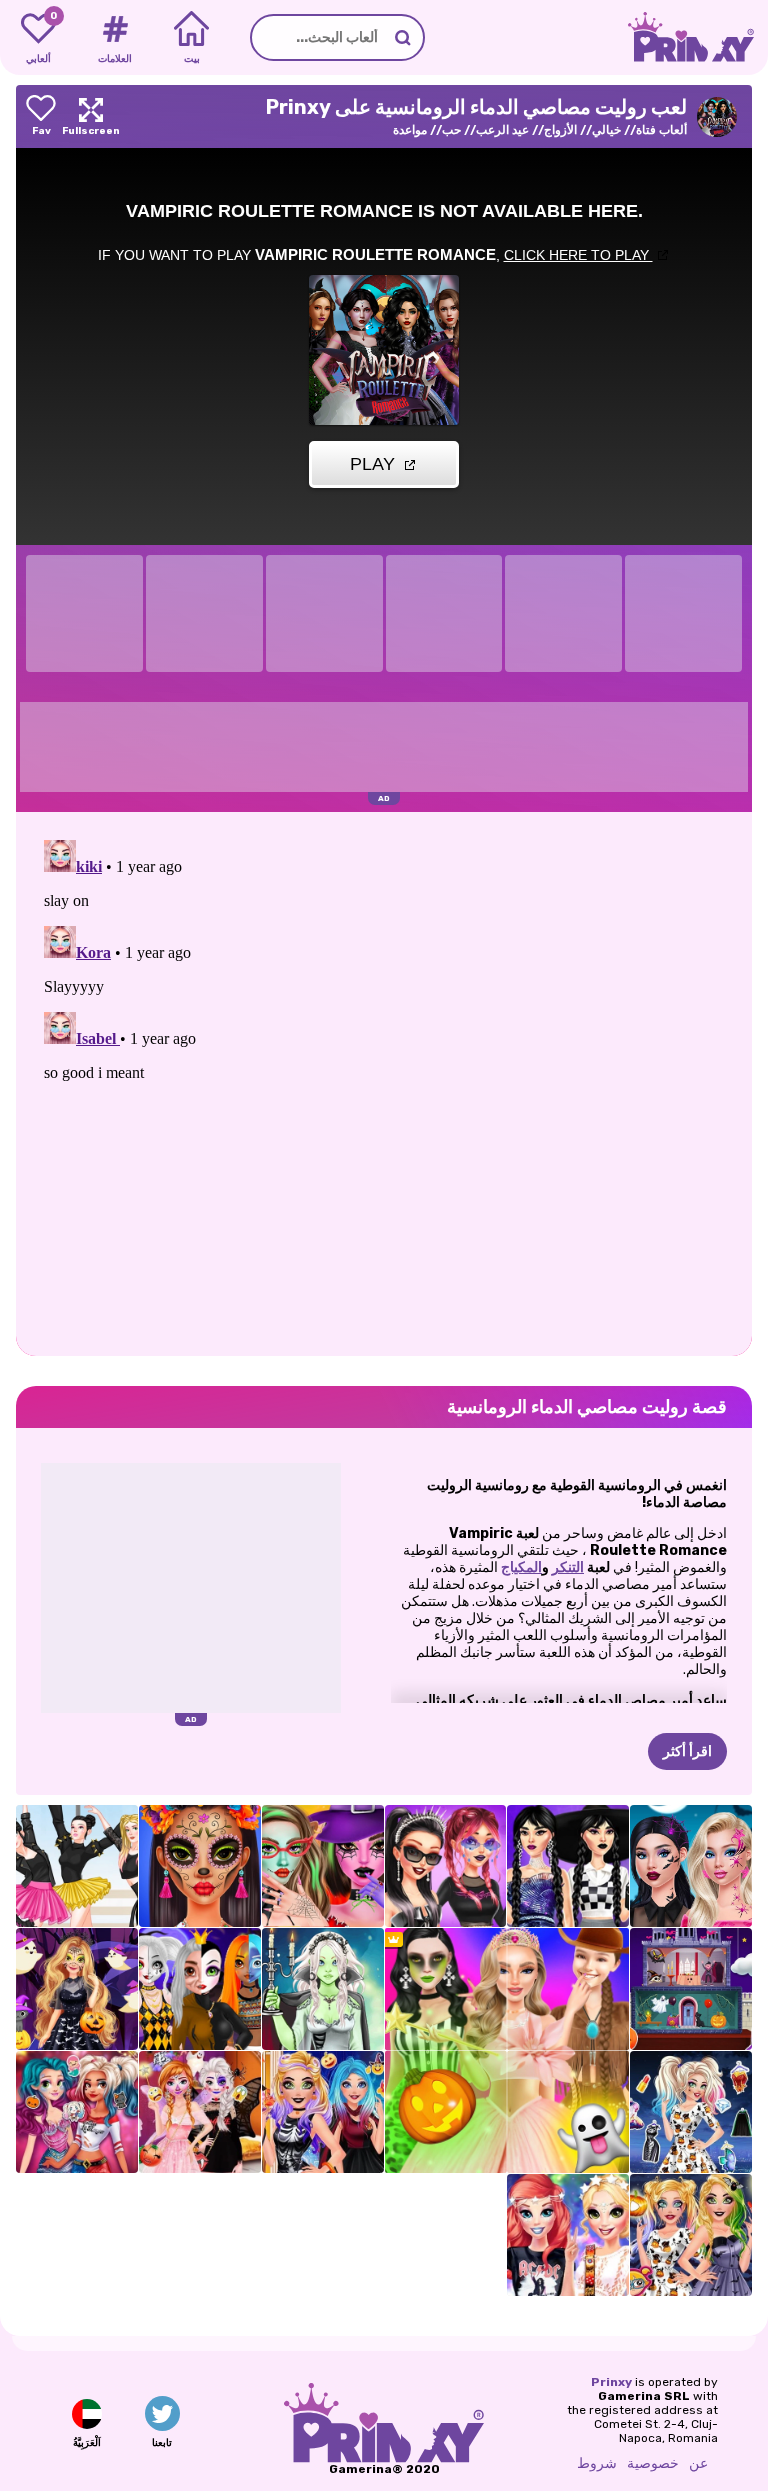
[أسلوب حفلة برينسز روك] (568, 2235)
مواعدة (410, 130)
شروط (597, 2463)
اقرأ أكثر (687, 1751)
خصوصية (653, 2463)
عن (698, 2463)
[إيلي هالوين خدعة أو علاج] (323, 2112)
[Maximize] (91, 116)
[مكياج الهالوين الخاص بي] (691, 2235)
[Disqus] (384, 1082)
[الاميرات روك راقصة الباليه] (77, 1866)
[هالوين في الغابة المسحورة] (77, 1989)
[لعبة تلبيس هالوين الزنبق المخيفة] (323, 1989)
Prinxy (611, 2382)
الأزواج (560, 130)
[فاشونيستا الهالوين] (691, 2112)
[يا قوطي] (446, 1866)
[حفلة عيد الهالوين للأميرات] (77, 2112)
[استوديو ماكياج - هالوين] (323, 1866)
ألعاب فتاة (661, 130)
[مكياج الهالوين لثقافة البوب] (691, 1866)
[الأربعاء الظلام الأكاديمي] (568, 1866)
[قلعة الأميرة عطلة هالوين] (691, 1989)
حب (451, 130)
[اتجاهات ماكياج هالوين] (200, 1866)
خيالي (606, 130)
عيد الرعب (502, 130)
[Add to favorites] (41, 116)
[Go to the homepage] (698, 37)
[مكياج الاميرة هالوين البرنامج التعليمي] (200, 1989)
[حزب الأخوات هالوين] (200, 2112)
